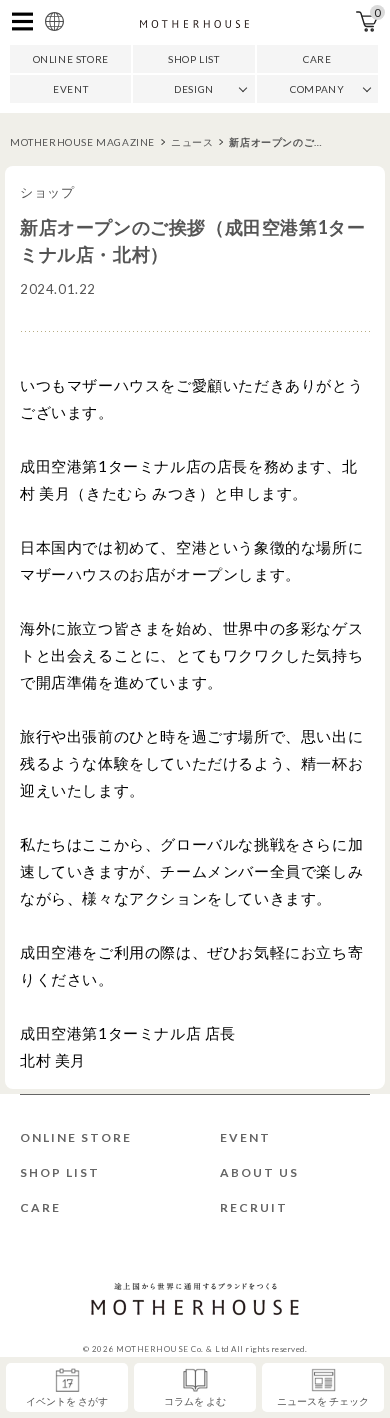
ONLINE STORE (71, 59)
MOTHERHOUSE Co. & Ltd (172, 1349)
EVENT (70, 89)
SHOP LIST (193, 59)
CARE (317, 59)
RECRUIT (254, 1207)
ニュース (192, 142)
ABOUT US (259, 1172)
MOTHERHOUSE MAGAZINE (82, 142)
